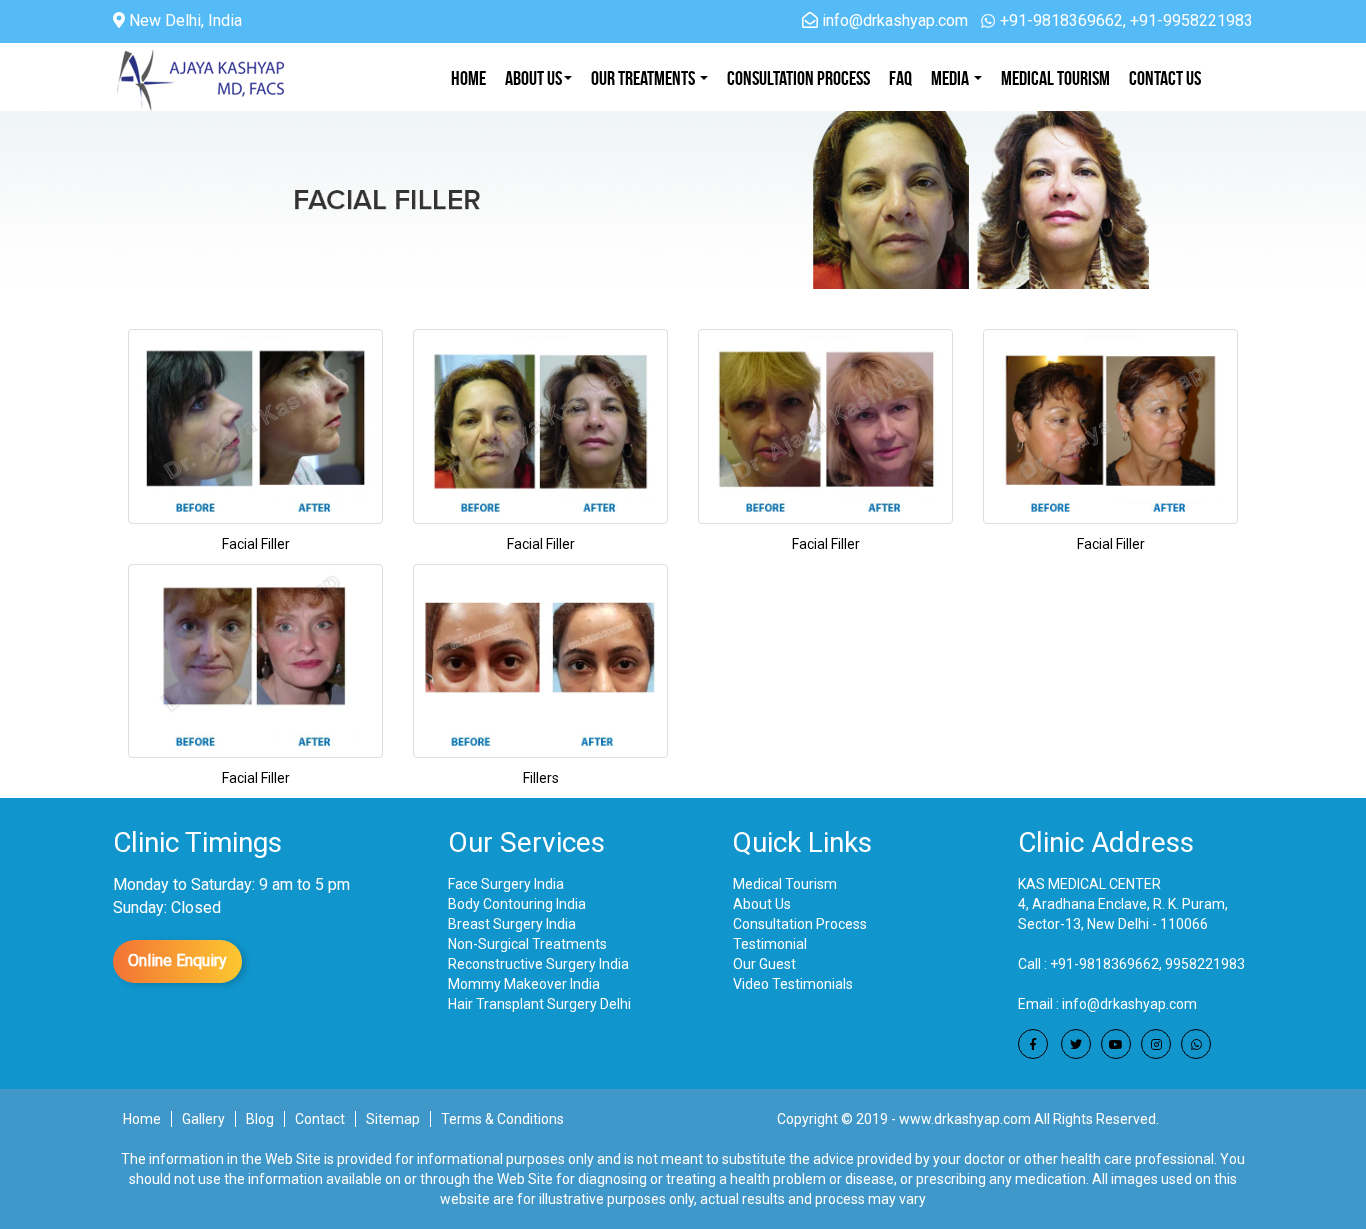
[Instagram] (1156, 1044)
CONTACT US (1165, 78)
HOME (468, 78)
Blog (260, 1119)
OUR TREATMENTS (644, 78)
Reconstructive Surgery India (538, 964)
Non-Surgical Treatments (527, 944)
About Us (533, 78)
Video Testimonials (793, 984)
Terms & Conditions (502, 1119)
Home (142, 1119)
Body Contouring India (517, 904)
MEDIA (951, 78)
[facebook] (1033, 1044)
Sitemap (393, 1119)
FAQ (900, 78)
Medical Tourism (1055, 78)
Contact (320, 1119)
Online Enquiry (177, 960)
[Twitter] (1076, 1044)
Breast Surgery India (512, 924)
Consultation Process (800, 924)
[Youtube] (1116, 1044)
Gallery (203, 1119)
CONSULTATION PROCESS (798, 78)
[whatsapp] (1196, 1044)
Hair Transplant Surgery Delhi (539, 1004)
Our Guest (764, 964)
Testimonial (770, 944)
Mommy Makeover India (524, 984)
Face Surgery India (506, 884)
